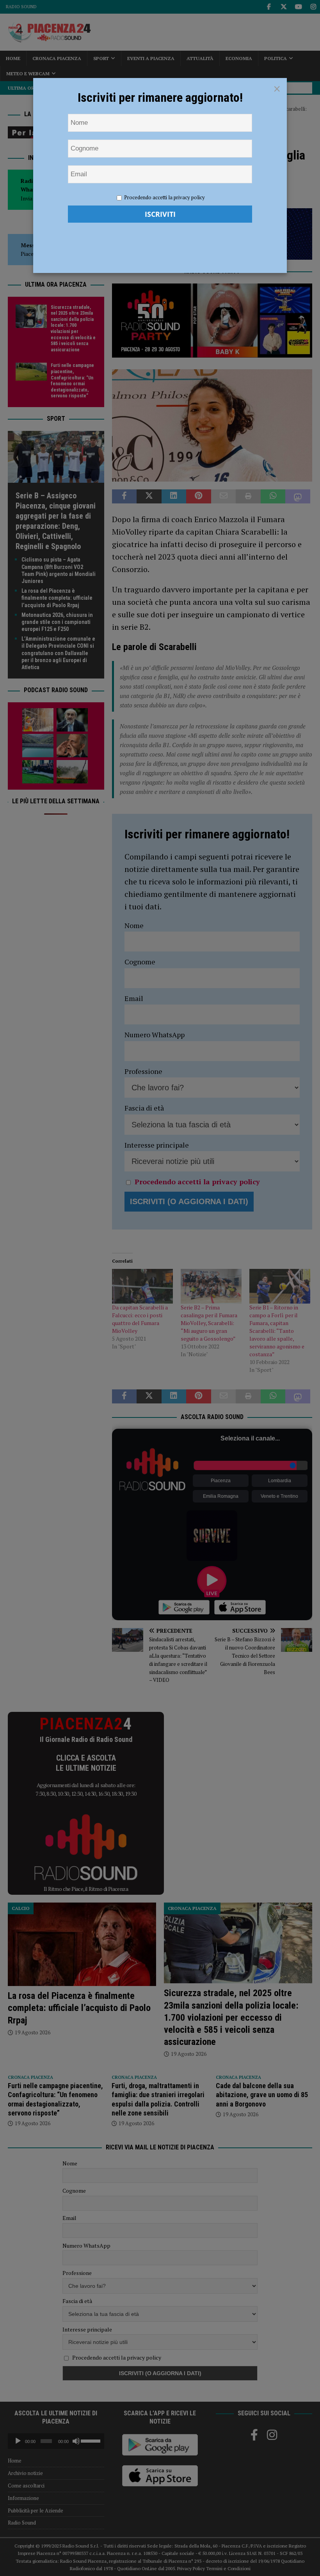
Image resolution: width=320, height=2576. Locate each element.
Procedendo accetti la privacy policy (164, 197)
